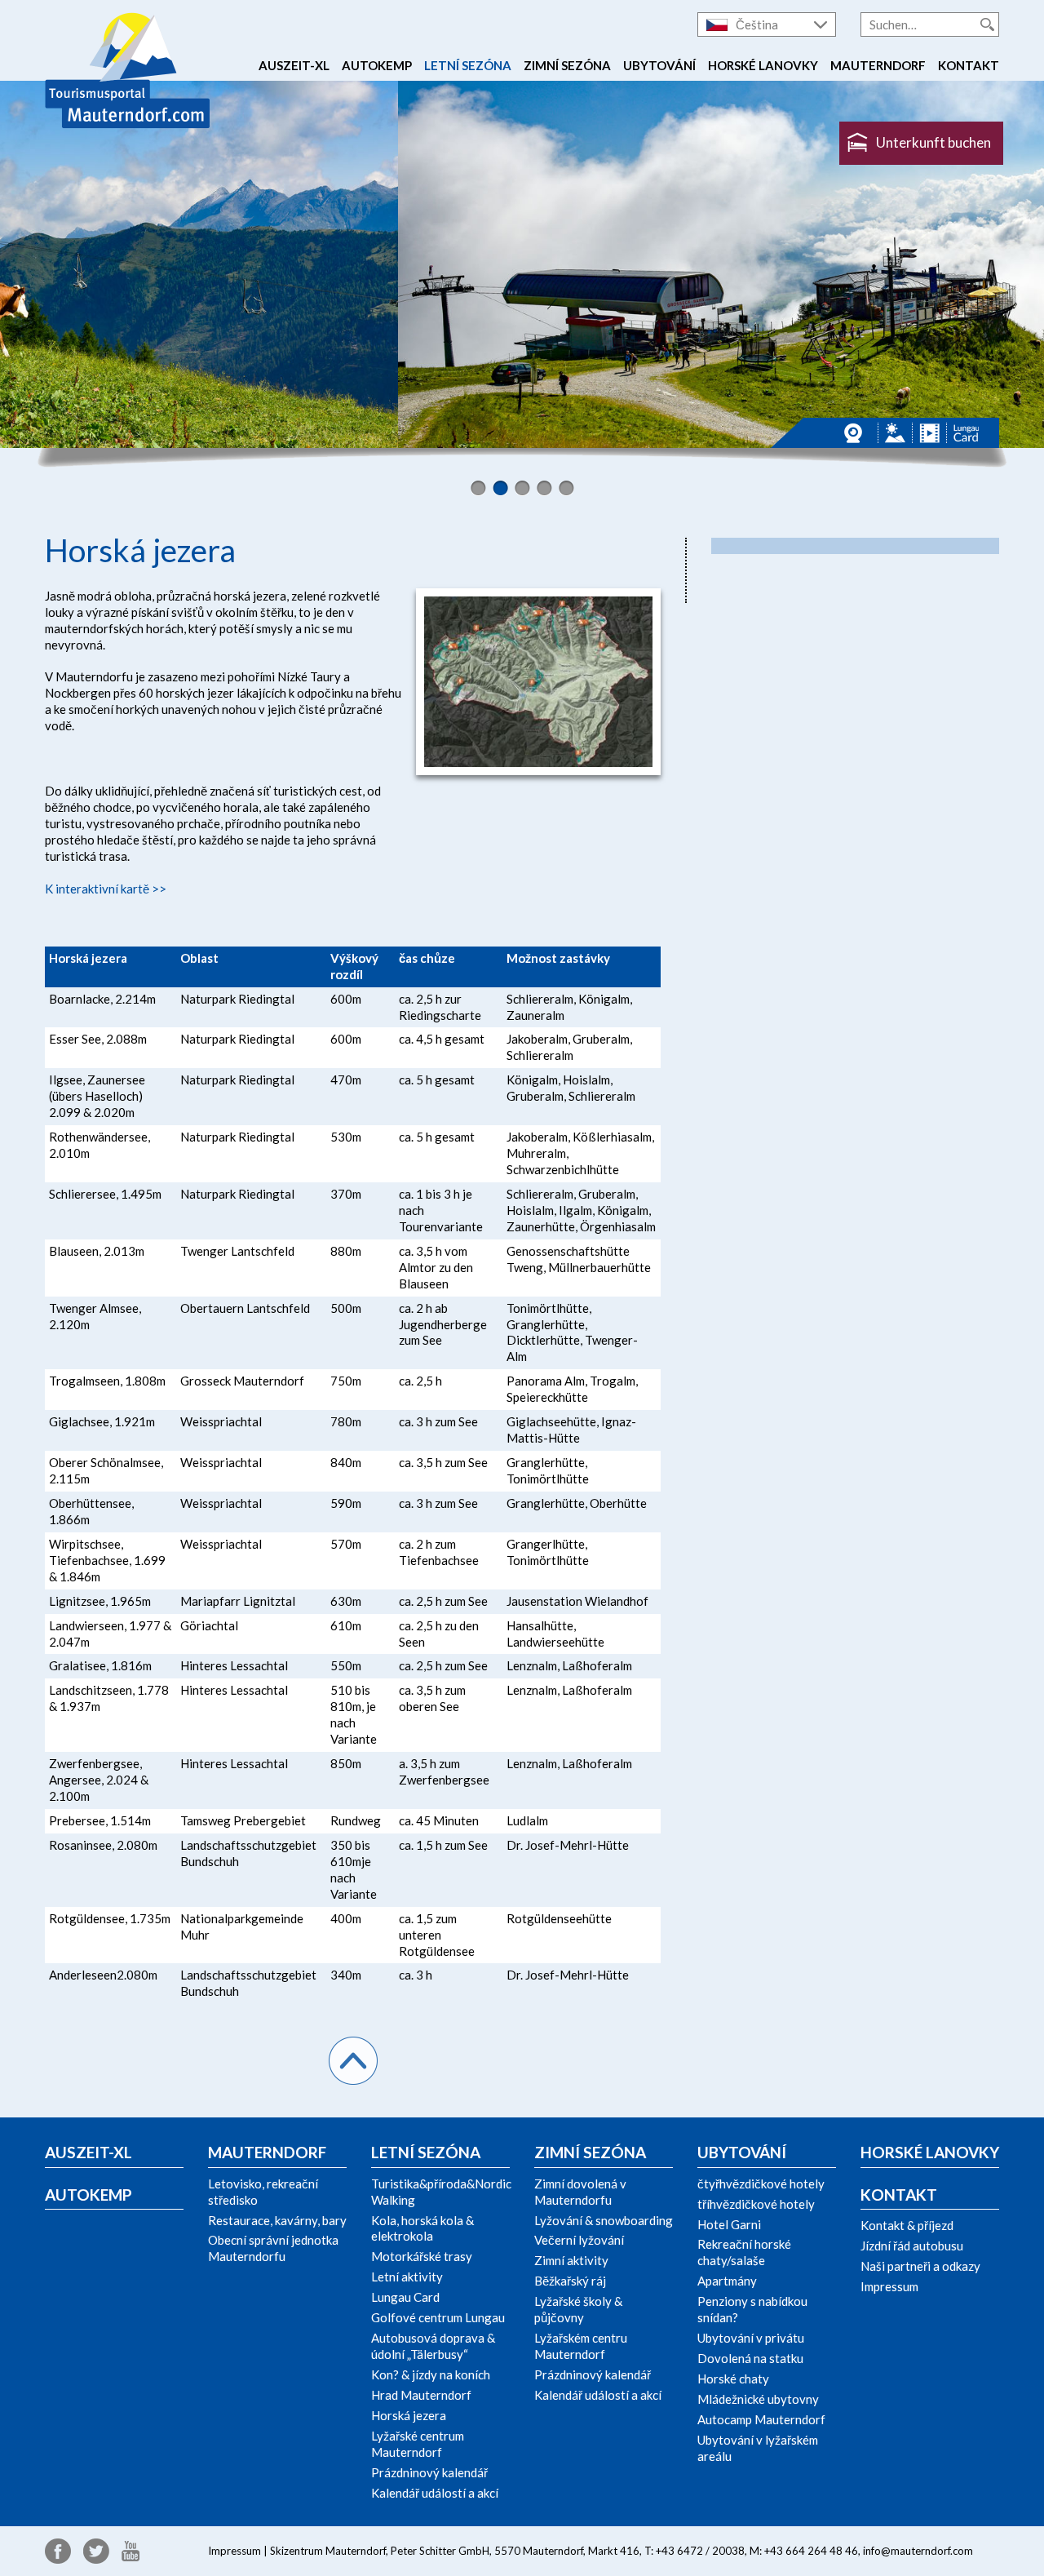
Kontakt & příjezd (907, 2225)
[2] (500, 488)
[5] (566, 488)
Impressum (889, 2286)
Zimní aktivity (571, 2260)
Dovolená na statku (750, 2358)
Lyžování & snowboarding (604, 2220)
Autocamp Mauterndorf (761, 2419)
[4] (544, 488)
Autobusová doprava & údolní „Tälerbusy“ (433, 2346)
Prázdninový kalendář (429, 2472)
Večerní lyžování (579, 2240)
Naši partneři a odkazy (920, 2266)
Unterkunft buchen (933, 142)
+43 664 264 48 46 (811, 2551)
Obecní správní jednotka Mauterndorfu (273, 2248)
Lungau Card (966, 433)
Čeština (757, 24)
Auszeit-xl (294, 65)
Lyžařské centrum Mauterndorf (418, 2444)
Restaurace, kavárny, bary (277, 2220)
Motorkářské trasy (422, 2256)
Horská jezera (409, 2415)
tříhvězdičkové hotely (756, 2204)
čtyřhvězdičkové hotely (761, 2184)
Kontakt (969, 65)
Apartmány (727, 2281)
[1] (478, 488)
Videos (929, 433)
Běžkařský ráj (570, 2281)
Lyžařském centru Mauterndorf (581, 2346)
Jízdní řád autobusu (912, 2246)
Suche (987, 24)
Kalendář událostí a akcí (435, 2493)
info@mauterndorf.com (918, 2551)
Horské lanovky (763, 65)
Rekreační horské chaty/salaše (744, 2252)
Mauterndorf (878, 65)
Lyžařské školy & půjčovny (578, 2309)
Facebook (58, 2551)
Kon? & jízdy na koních (431, 2374)
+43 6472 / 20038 (700, 2551)
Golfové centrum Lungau (438, 2317)
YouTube (130, 2551)
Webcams (858, 433)
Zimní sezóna (567, 65)
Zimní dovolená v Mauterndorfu (580, 2192)
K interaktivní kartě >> (106, 889)
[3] (522, 488)
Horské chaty (733, 2379)
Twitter (96, 2551)
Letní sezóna (468, 65)
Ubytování (659, 65)
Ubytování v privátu (751, 2338)
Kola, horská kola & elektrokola (422, 2228)
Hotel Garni (729, 2224)
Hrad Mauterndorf (421, 2395)
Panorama (895, 433)
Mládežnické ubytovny (758, 2399)
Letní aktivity (407, 2277)
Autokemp (377, 65)
